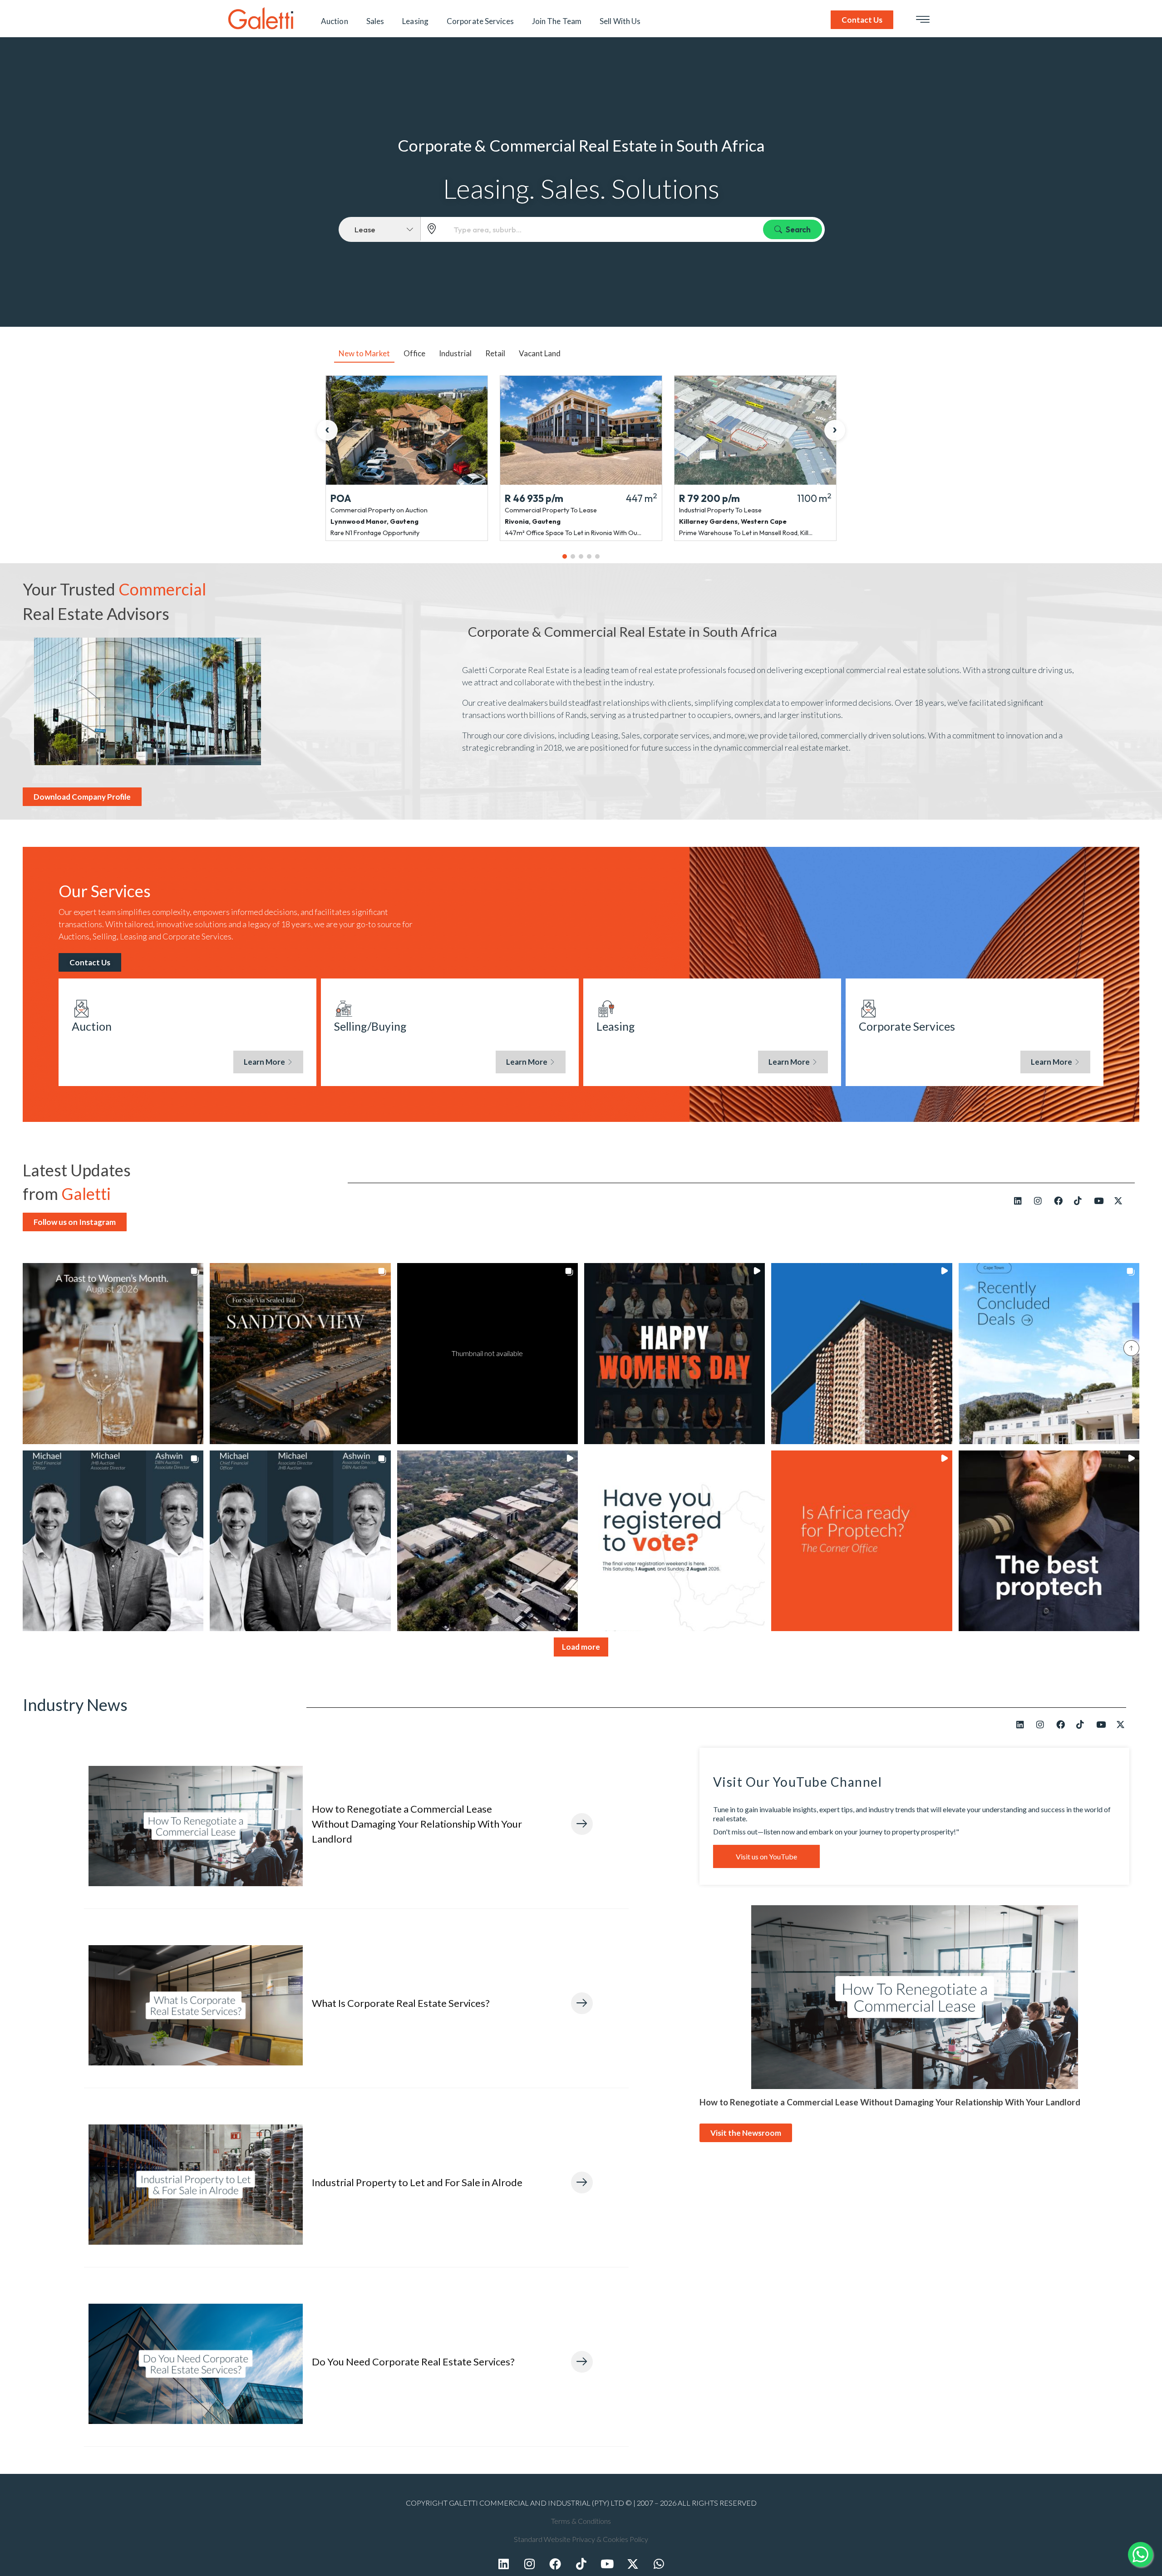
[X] (1121, 1200)
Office (414, 353)
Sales (375, 21)
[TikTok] (1081, 1200)
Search (798, 229)
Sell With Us (620, 21)
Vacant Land (540, 353)
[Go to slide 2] (573, 556)
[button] (113, 1353)
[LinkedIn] (1021, 1200)
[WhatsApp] (659, 2563)
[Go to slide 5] (597, 556)
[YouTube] (1101, 1200)
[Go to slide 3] (581, 556)
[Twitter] (633, 2563)
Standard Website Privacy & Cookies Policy (581, 2539)
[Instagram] (1041, 1200)
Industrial (455, 353)
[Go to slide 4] (589, 556)
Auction (335, 21)
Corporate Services (480, 21)
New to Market (364, 353)
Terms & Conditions (581, 2521)
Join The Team (557, 21)
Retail (495, 353)
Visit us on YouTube (766, 1856)
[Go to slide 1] (565, 556)
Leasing (415, 21)
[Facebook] (1061, 1200)
